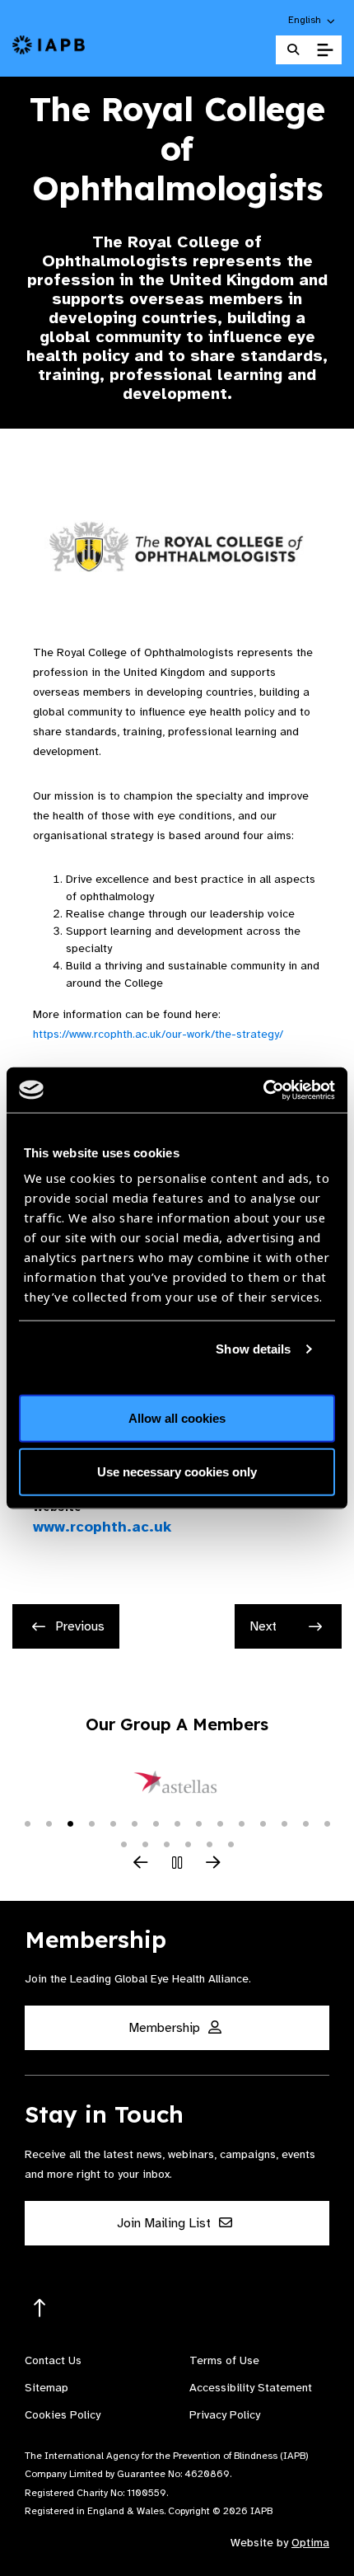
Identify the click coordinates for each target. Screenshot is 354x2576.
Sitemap (47, 2388)
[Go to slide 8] (177, 1823)
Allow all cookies (177, 1417)
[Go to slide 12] (263, 1823)
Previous (80, 1626)
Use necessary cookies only (177, 1472)
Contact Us (53, 2360)
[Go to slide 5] (113, 1823)
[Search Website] (293, 50)
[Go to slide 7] (156, 1823)
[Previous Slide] (141, 1864)
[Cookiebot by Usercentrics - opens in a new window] (263, 1090)
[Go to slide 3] (70, 1823)
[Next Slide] (213, 1864)
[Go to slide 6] (134, 1823)
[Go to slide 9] (198, 1823)
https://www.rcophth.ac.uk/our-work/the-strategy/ (158, 1034)
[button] (312, 20)
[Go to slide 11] (241, 1823)
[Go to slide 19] (188, 1843)
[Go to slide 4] (91, 1823)
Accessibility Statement (251, 2388)
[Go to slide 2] (49, 1823)
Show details (253, 1349)
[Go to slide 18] (166, 1843)
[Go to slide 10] (220, 1823)
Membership (166, 2028)
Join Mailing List (165, 2223)
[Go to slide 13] (284, 1823)
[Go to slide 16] (123, 1843)
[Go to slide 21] (231, 1843)
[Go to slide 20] (209, 1843)
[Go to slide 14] (305, 1823)
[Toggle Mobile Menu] (325, 50)
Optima (310, 2543)
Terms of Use (224, 2360)
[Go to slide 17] (145, 1843)
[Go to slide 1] (27, 1823)
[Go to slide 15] (327, 1823)
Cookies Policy (63, 2415)
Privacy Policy (225, 2415)
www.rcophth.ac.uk (102, 1527)
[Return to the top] (40, 2309)
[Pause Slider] (177, 1864)
